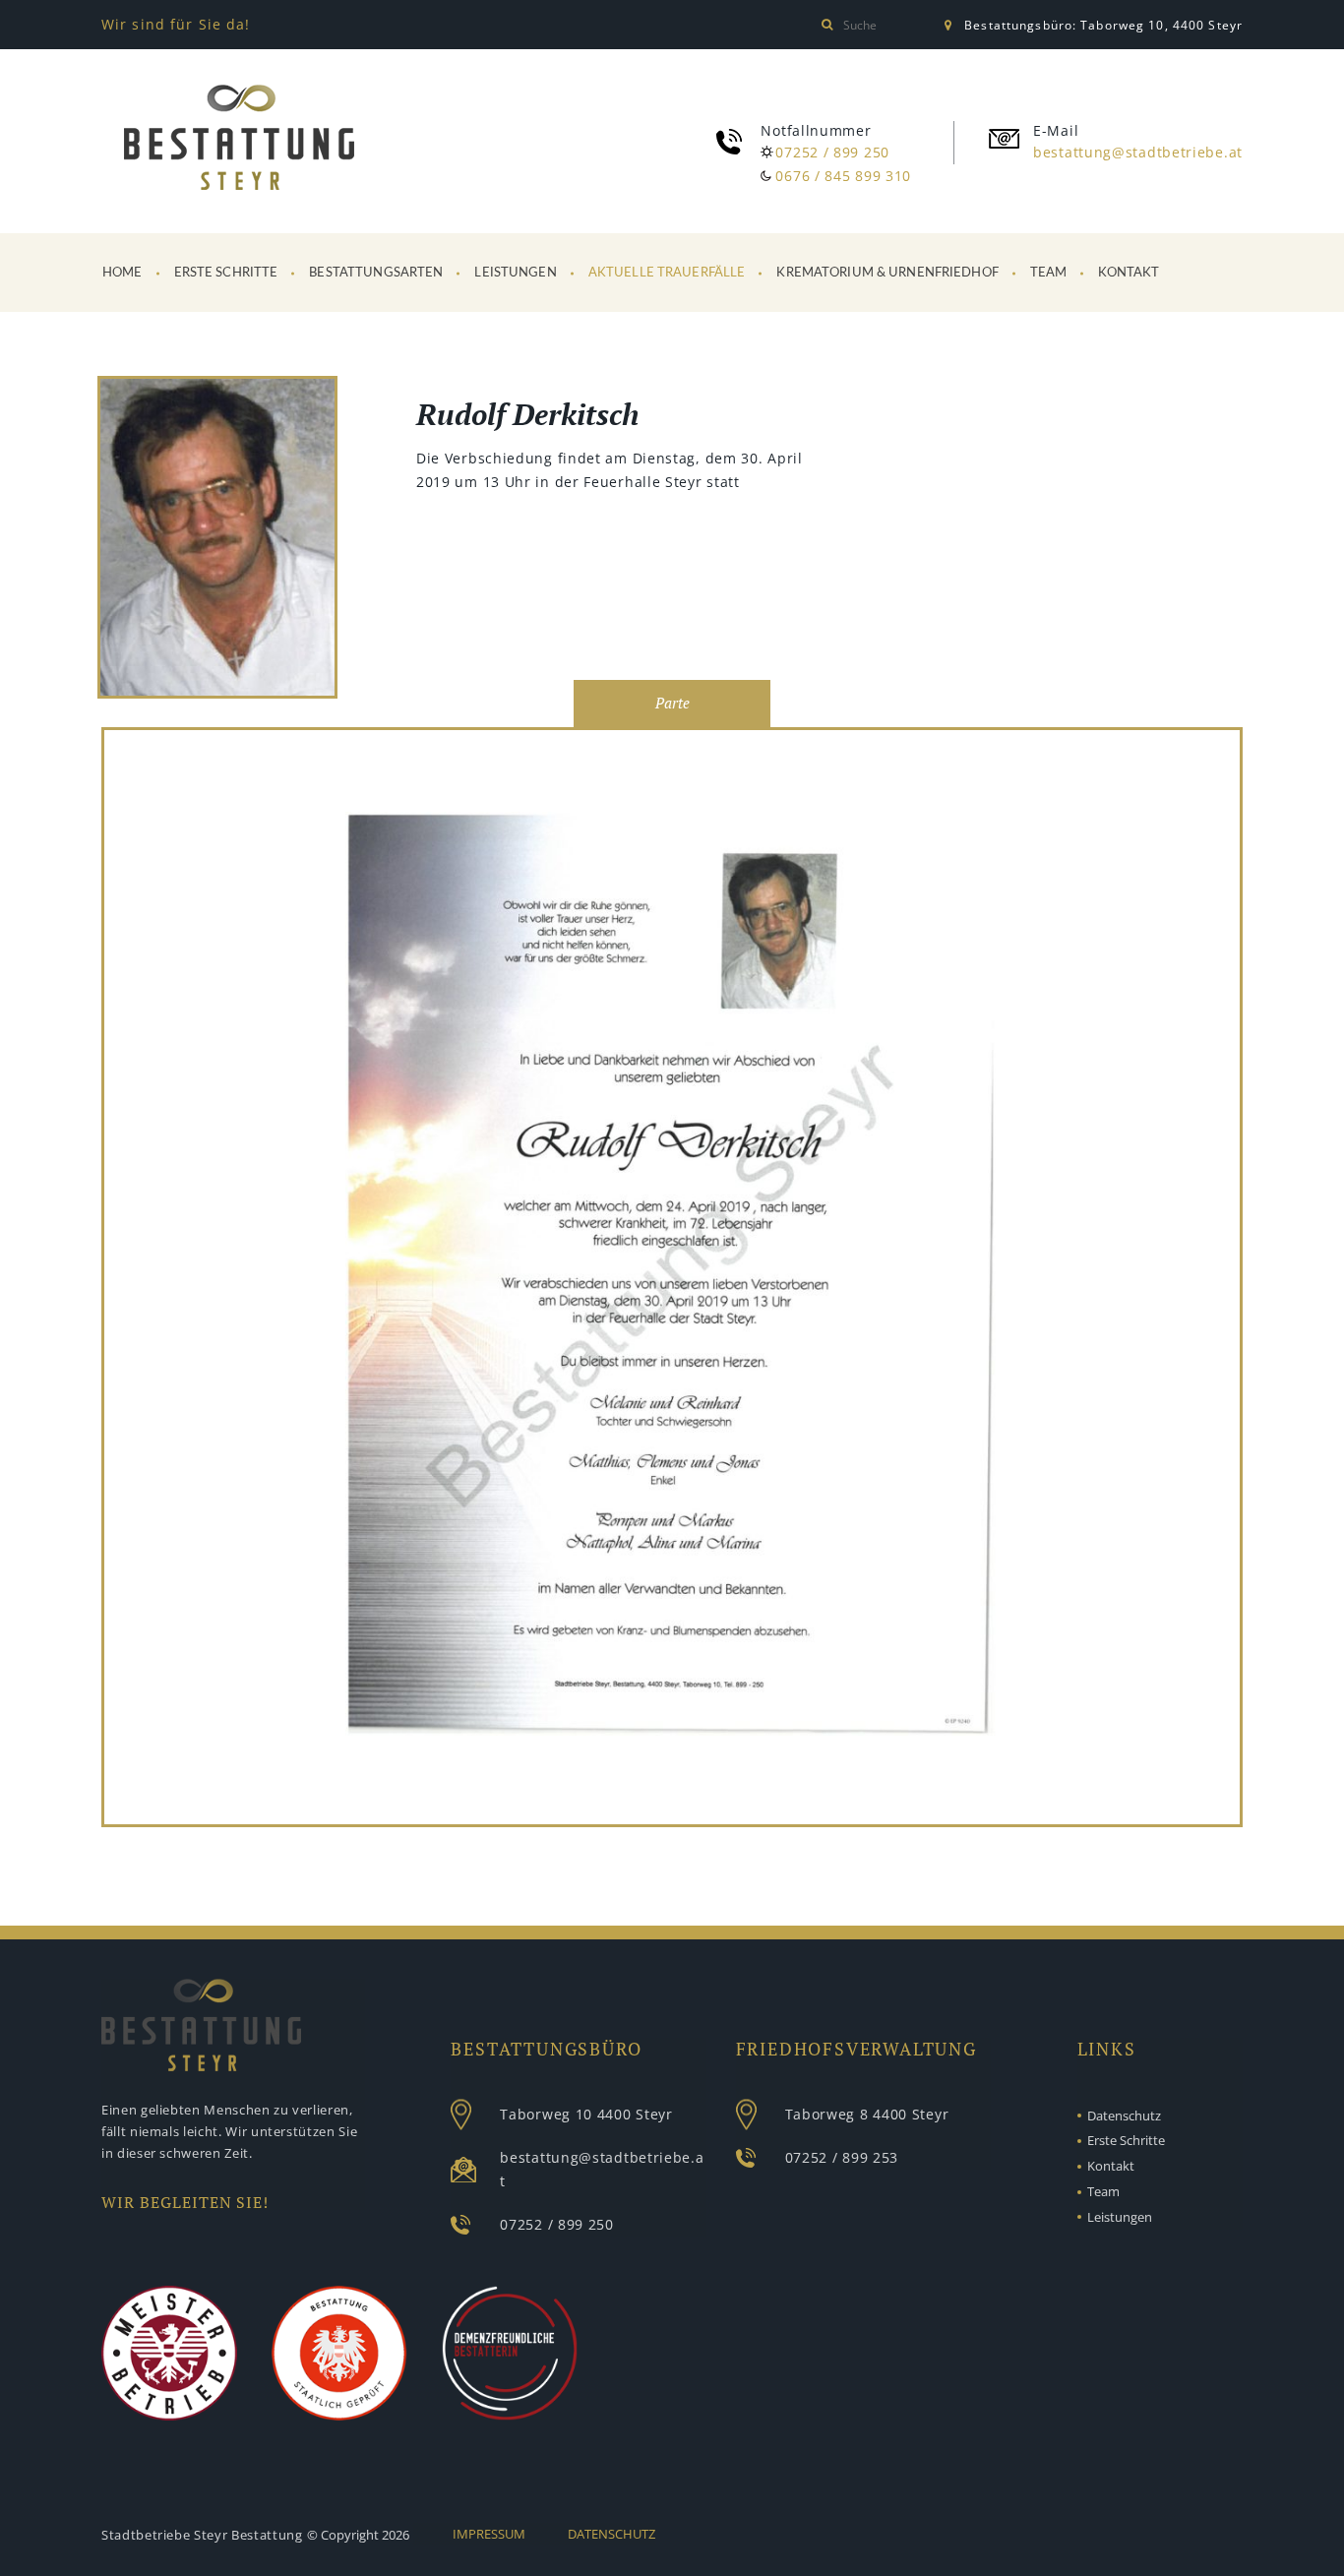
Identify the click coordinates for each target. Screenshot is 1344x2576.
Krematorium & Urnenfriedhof (887, 273)
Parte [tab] (672, 703)
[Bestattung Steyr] (239, 138)
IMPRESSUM (489, 2534)
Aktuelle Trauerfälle (667, 273)
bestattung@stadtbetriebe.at (1138, 152)
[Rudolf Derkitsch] (217, 541)
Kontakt (1129, 273)
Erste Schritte (226, 273)
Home (122, 273)
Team (1049, 273)
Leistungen (515, 273)
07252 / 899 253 (842, 2157)
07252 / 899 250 (832, 152)
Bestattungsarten (376, 273)
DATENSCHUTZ (611, 2534)
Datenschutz (1124, 2116)
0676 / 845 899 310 (843, 176)
